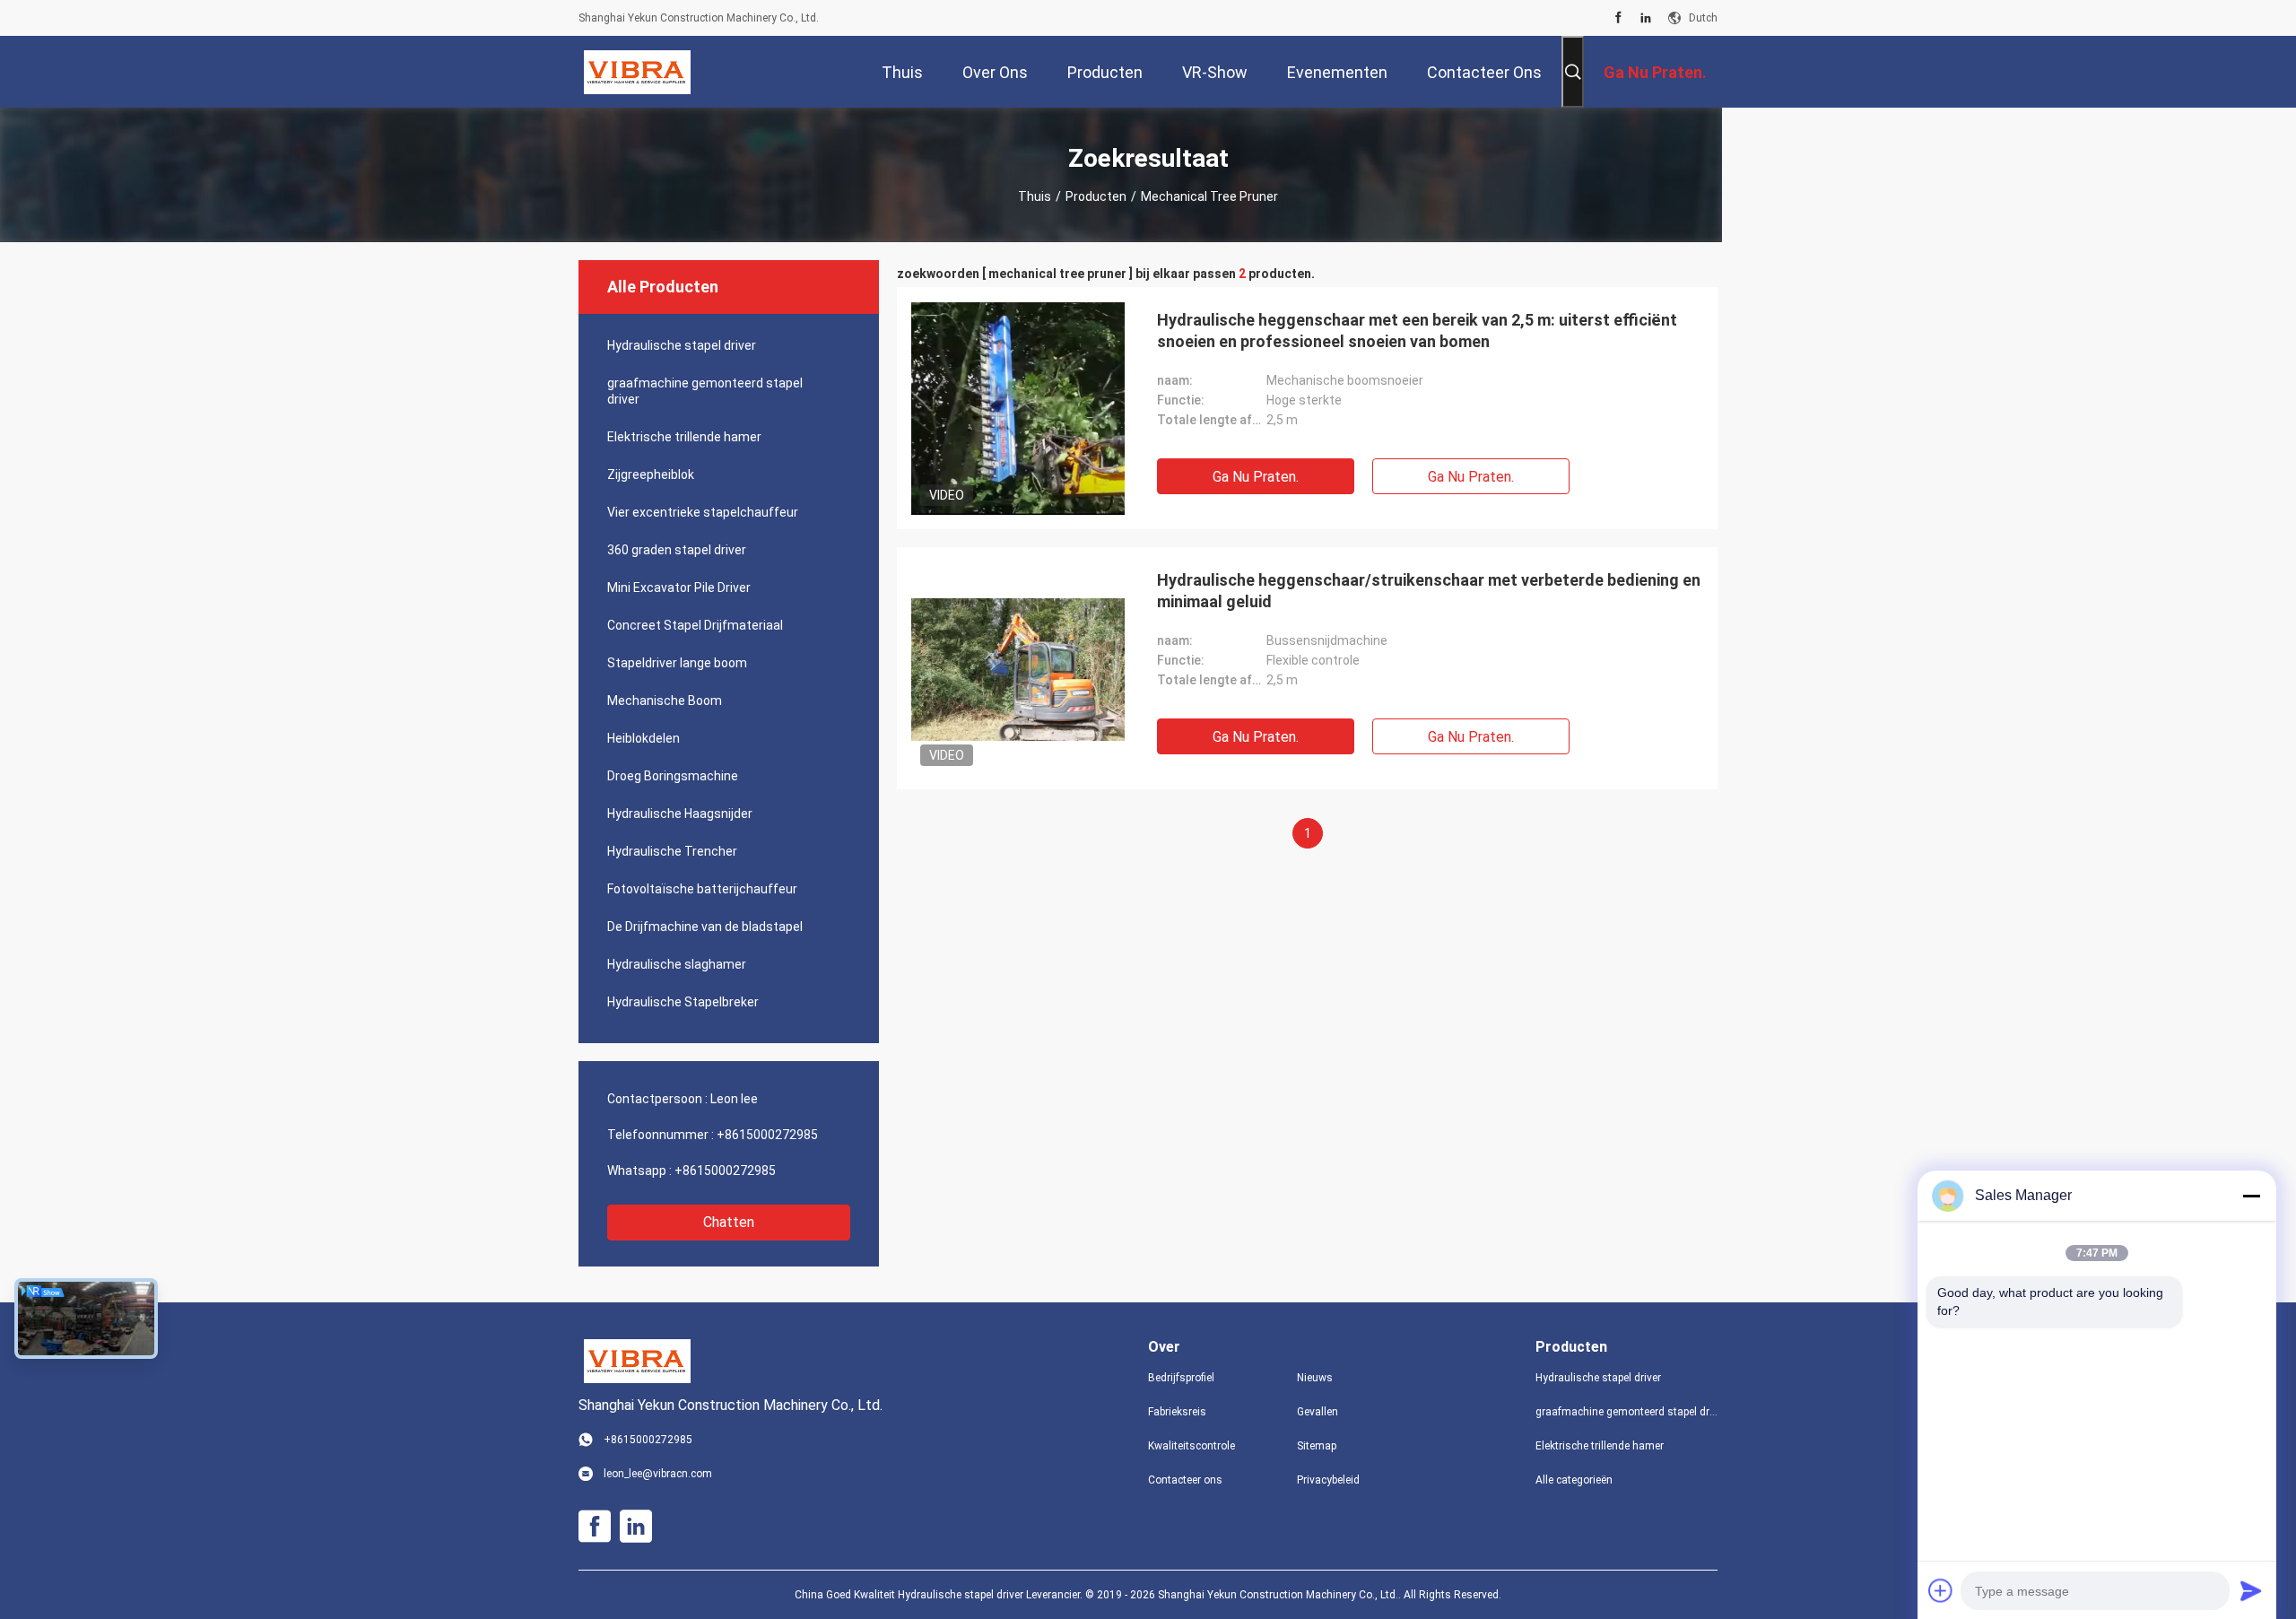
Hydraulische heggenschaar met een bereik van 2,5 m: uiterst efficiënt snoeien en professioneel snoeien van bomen (1417, 331)
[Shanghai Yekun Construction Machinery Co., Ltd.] (637, 72)
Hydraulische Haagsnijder (680, 814)
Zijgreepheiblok (651, 474)
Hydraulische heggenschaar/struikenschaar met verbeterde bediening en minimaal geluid (1429, 591)
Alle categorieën (1574, 1480)
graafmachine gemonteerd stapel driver (705, 391)
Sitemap (1317, 1446)
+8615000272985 (767, 1135)
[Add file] (1941, 1590)
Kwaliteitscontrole (1191, 1446)
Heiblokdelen (644, 738)
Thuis (1035, 196)
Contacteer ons (1185, 1480)
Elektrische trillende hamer (684, 437)
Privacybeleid (1328, 1480)
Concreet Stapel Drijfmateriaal (695, 625)
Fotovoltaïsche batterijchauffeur (702, 889)
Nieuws (1315, 1378)
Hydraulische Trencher (672, 851)
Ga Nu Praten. (1256, 477)
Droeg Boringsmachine (673, 776)
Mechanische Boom (665, 701)
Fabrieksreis (1177, 1412)
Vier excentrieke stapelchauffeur (703, 512)
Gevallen (1318, 1412)
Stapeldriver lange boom (677, 663)
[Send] (2251, 1590)
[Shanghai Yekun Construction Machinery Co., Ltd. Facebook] (1618, 18)
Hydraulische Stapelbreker (683, 1002)
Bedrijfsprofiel (1181, 1378)
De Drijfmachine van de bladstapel (705, 927)
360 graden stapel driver (677, 550)
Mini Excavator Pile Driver (679, 588)
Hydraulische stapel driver (682, 345)
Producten (1096, 196)
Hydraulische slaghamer (677, 964)
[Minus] (2251, 1196)
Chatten (729, 1222)
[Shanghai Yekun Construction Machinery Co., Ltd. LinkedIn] (1646, 18)
